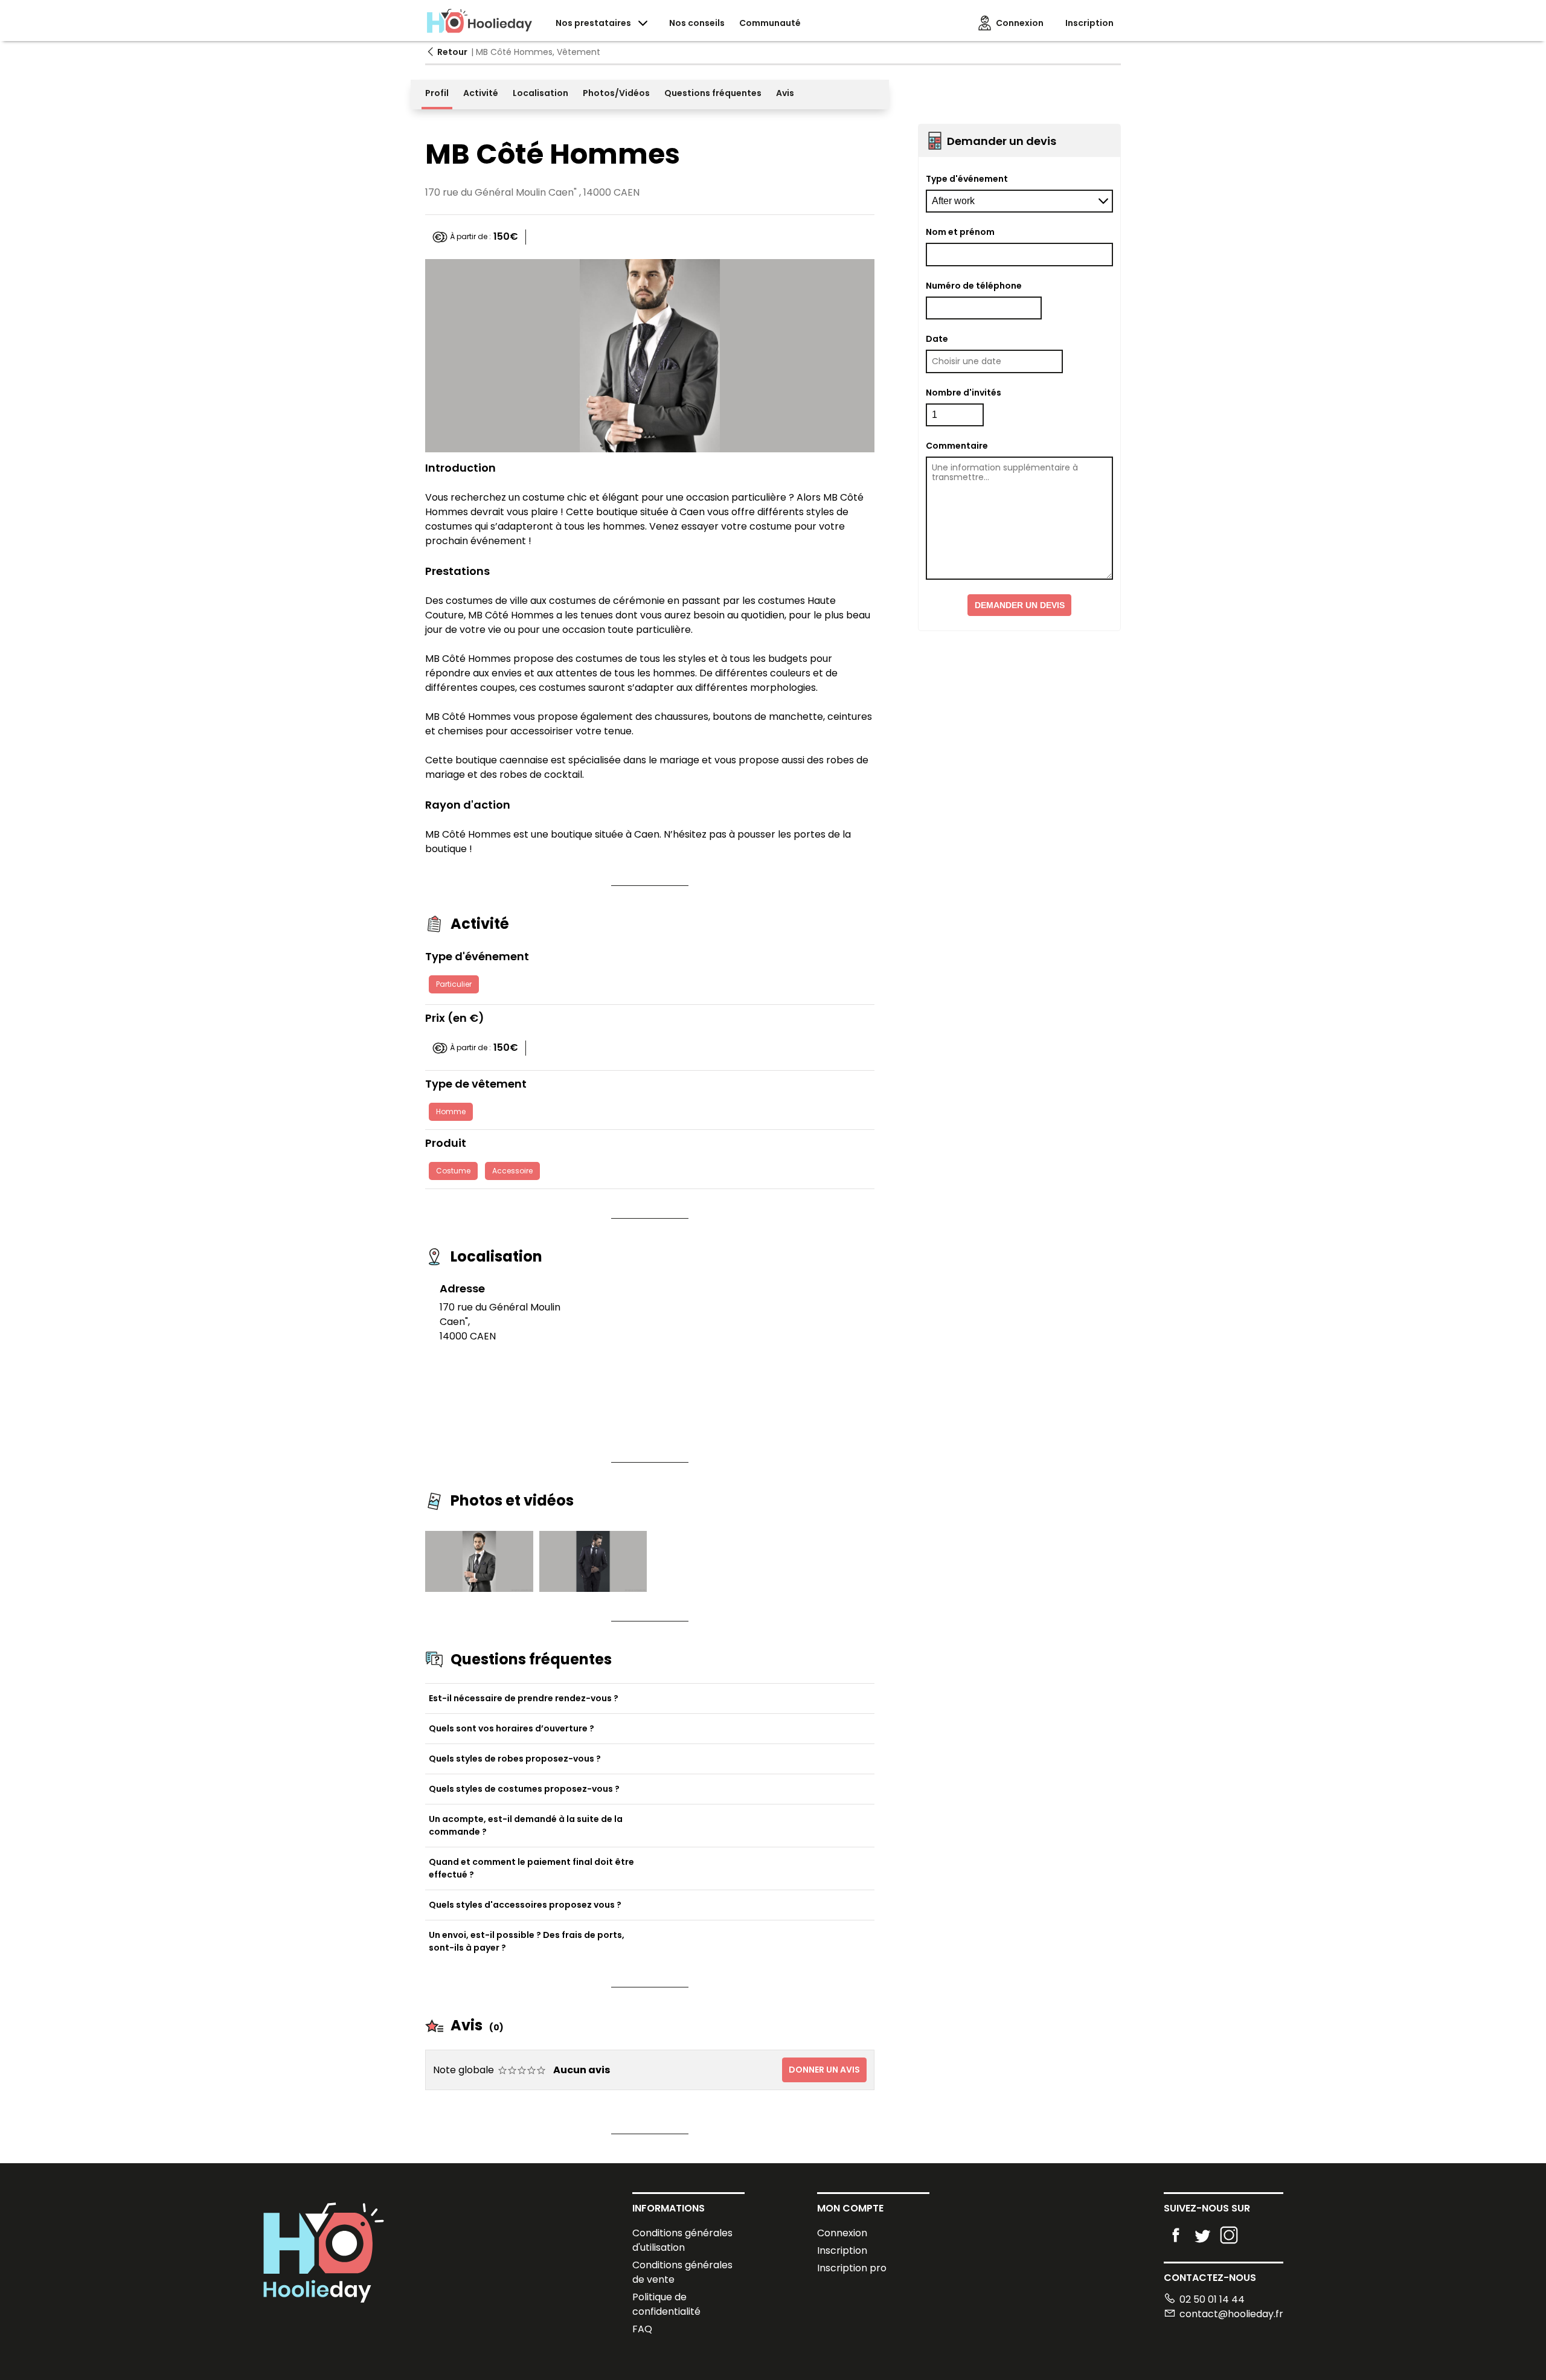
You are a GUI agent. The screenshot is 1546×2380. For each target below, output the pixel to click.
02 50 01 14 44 (1212, 2299)
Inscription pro (852, 2268)
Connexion (842, 2233)
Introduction (460, 468)
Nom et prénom (960, 232)
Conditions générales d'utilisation (682, 2240)
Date (937, 339)
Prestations (457, 571)
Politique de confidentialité (666, 2304)
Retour (452, 52)
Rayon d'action (468, 805)
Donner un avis (824, 2070)
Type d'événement (967, 179)
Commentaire (957, 446)
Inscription (842, 2250)
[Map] (722, 1355)
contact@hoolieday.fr (1231, 2314)
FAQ (642, 2329)
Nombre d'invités (964, 393)
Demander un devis (1020, 605)
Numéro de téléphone (974, 286)
